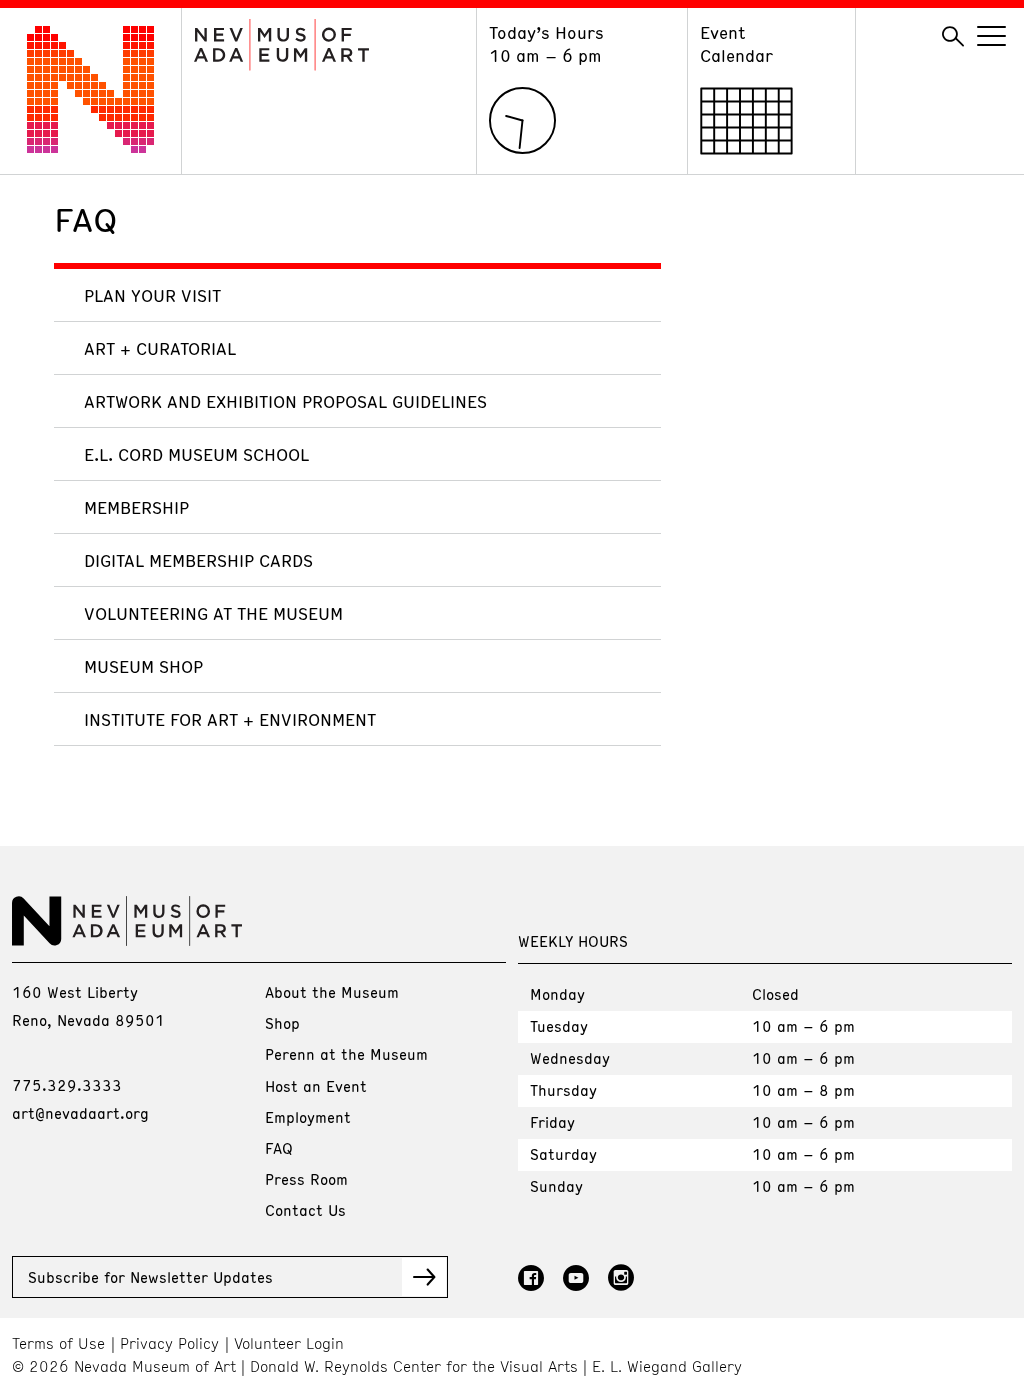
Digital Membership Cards (198, 560)
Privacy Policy (169, 1343)
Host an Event (316, 1086)
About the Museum (332, 992)
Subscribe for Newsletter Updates (150, 1277)
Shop (282, 1023)
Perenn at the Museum (346, 1054)
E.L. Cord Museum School (196, 454)
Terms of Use (58, 1343)
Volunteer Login (289, 1343)
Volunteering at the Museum (213, 613)
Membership (136, 507)
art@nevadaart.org (80, 1113)
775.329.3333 (67, 1085)
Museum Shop (143, 666)
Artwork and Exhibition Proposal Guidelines (285, 401)
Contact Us (305, 1210)
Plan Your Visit (152, 295)
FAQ (279, 1148)
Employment (308, 1117)
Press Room (306, 1179)
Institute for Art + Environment (230, 719)
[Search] (953, 37)
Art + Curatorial (160, 348)
